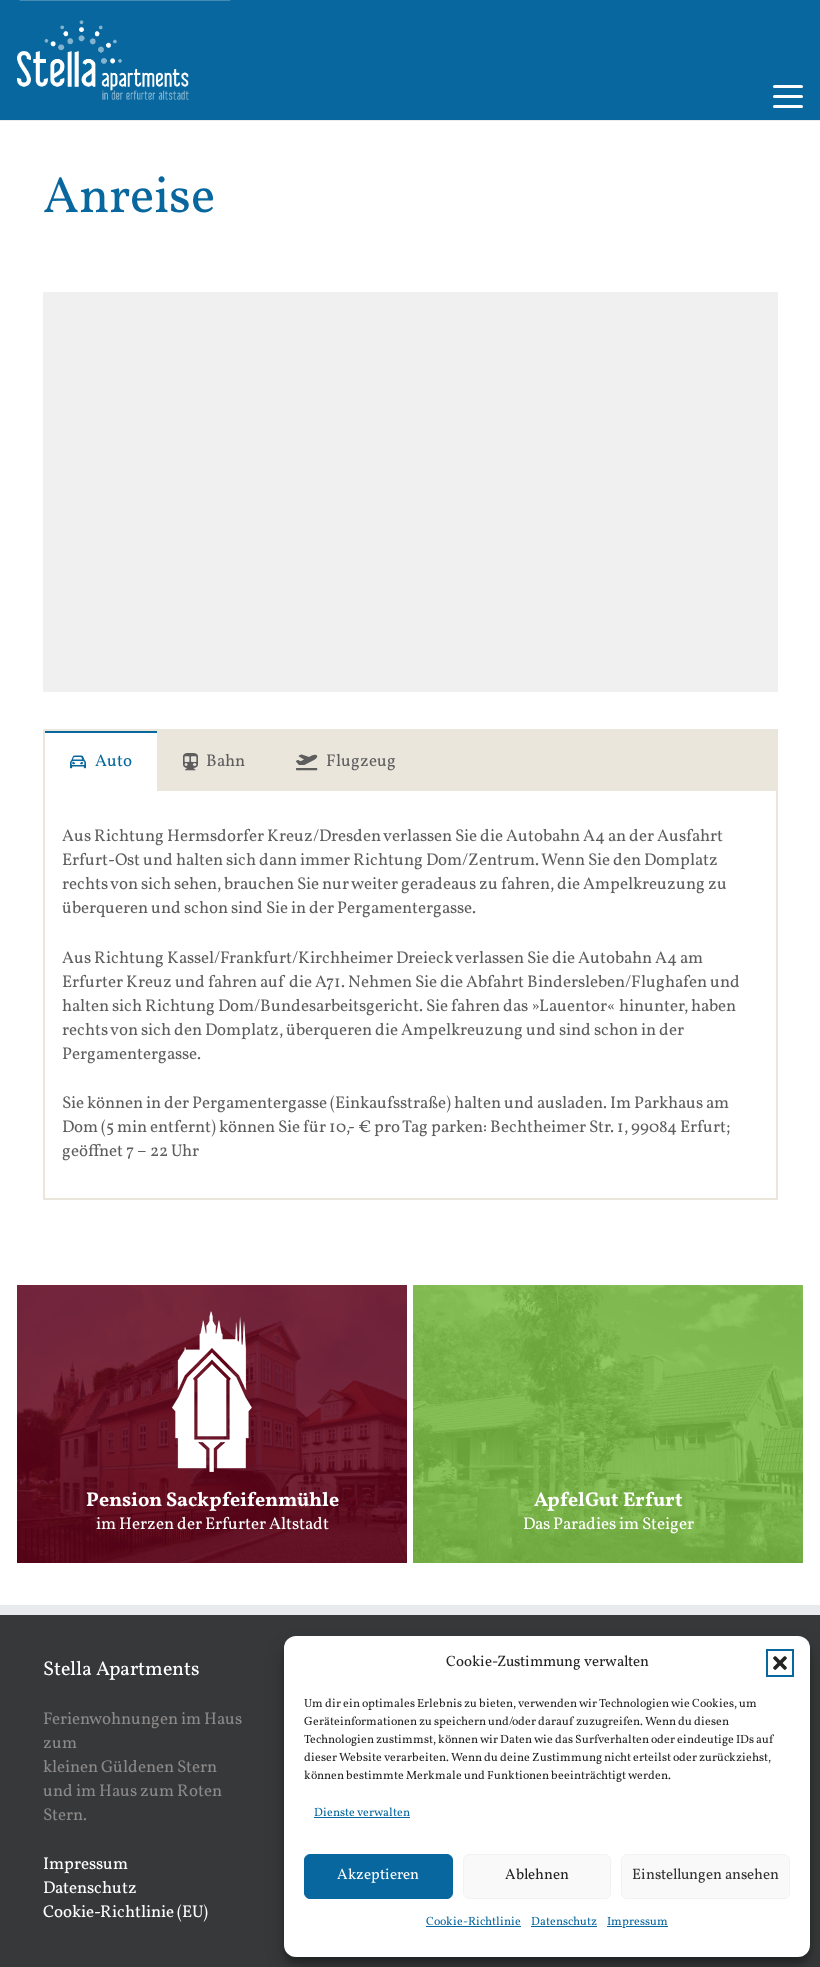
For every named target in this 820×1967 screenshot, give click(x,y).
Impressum (637, 1922)
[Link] (212, 1423)
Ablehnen (537, 1875)
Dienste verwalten (362, 1813)
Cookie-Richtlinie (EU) (125, 1912)
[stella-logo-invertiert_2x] (103, 60)
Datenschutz (564, 1922)
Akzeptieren (378, 1875)
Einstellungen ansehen (705, 1875)
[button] (780, 1663)
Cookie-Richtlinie (473, 1922)
